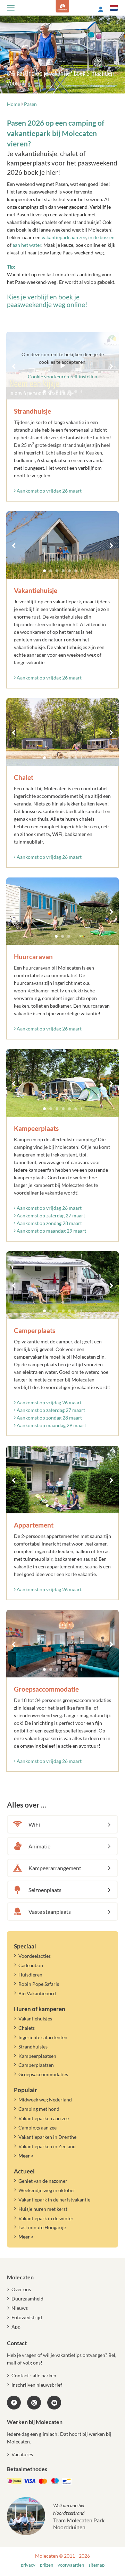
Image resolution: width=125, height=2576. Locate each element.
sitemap (97, 2565)
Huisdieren (30, 1975)
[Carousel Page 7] (82, 571)
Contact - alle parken (34, 2375)
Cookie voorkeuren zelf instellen (62, 376)
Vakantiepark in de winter (46, 2218)
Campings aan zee (37, 2128)
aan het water (27, 245)
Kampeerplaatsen (37, 2056)
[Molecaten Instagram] (34, 2403)
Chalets (27, 2028)
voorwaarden (71, 2565)
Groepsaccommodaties (43, 2074)
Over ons (21, 2289)
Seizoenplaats (45, 1890)
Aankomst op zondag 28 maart (49, 1223)
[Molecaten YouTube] (54, 2403)
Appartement (34, 1525)
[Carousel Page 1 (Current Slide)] (44, 571)
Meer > (26, 2156)
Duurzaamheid (27, 2299)
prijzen (47, 2565)
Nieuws (20, 2308)
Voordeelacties (35, 1956)
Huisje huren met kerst (43, 2209)
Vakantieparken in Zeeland (47, 2146)
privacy (28, 2565)
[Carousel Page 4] (63, 571)
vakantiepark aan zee (64, 237)
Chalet (24, 777)
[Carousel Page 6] (76, 571)
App (16, 2327)
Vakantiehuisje (36, 590)
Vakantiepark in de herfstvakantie (54, 2200)
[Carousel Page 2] (51, 571)
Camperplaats (35, 1330)
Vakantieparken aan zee (44, 2118)
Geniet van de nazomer (43, 2181)
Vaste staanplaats (50, 1912)
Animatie (39, 1846)
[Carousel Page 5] (69, 571)
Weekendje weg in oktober (47, 2190)
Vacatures (22, 2454)
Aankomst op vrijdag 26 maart (49, 491)
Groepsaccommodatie (46, 1689)
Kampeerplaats (36, 1128)
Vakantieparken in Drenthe (47, 2137)
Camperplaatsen (36, 2065)
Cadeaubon (31, 1965)
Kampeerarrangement (55, 1868)
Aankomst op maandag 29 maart (51, 1231)
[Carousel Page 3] (57, 571)
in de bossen (101, 237)
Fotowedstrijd (27, 2317)
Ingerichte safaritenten (43, 2037)
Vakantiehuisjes (35, 2019)
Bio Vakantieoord (37, 1993)
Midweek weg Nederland (45, 2100)
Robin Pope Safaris (39, 1984)
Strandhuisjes (33, 2047)
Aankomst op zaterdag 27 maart (50, 1215)
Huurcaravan (33, 957)
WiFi (34, 1824)
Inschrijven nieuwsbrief (37, 2385)
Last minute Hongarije (42, 2227)
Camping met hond (39, 2109)
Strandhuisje (32, 411)
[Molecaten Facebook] (14, 2403)
